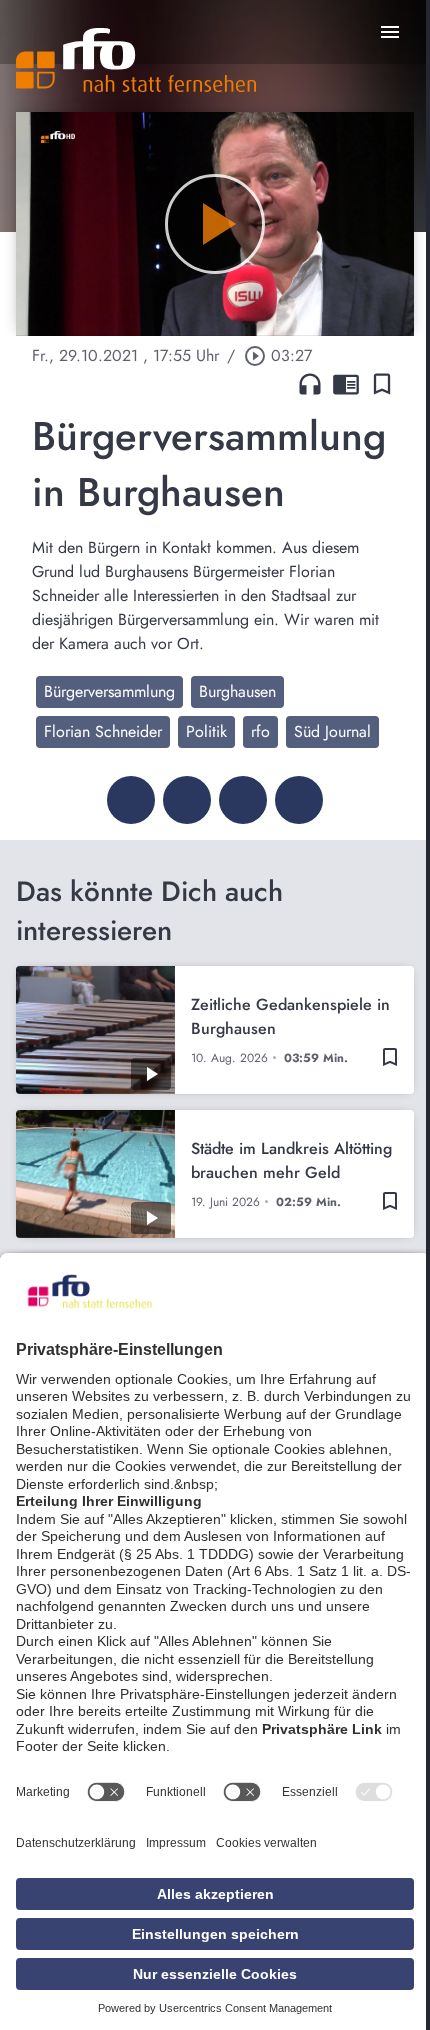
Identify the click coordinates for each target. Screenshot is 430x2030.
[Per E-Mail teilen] (299, 800)
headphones (310, 384)
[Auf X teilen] (187, 800)
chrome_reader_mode (346, 384)
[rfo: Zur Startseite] (136, 60)
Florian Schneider (103, 731)
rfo (260, 731)
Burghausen (237, 691)
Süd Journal (332, 731)
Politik (206, 731)
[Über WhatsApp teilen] (243, 800)
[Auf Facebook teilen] (131, 800)
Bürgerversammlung (109, 691)
